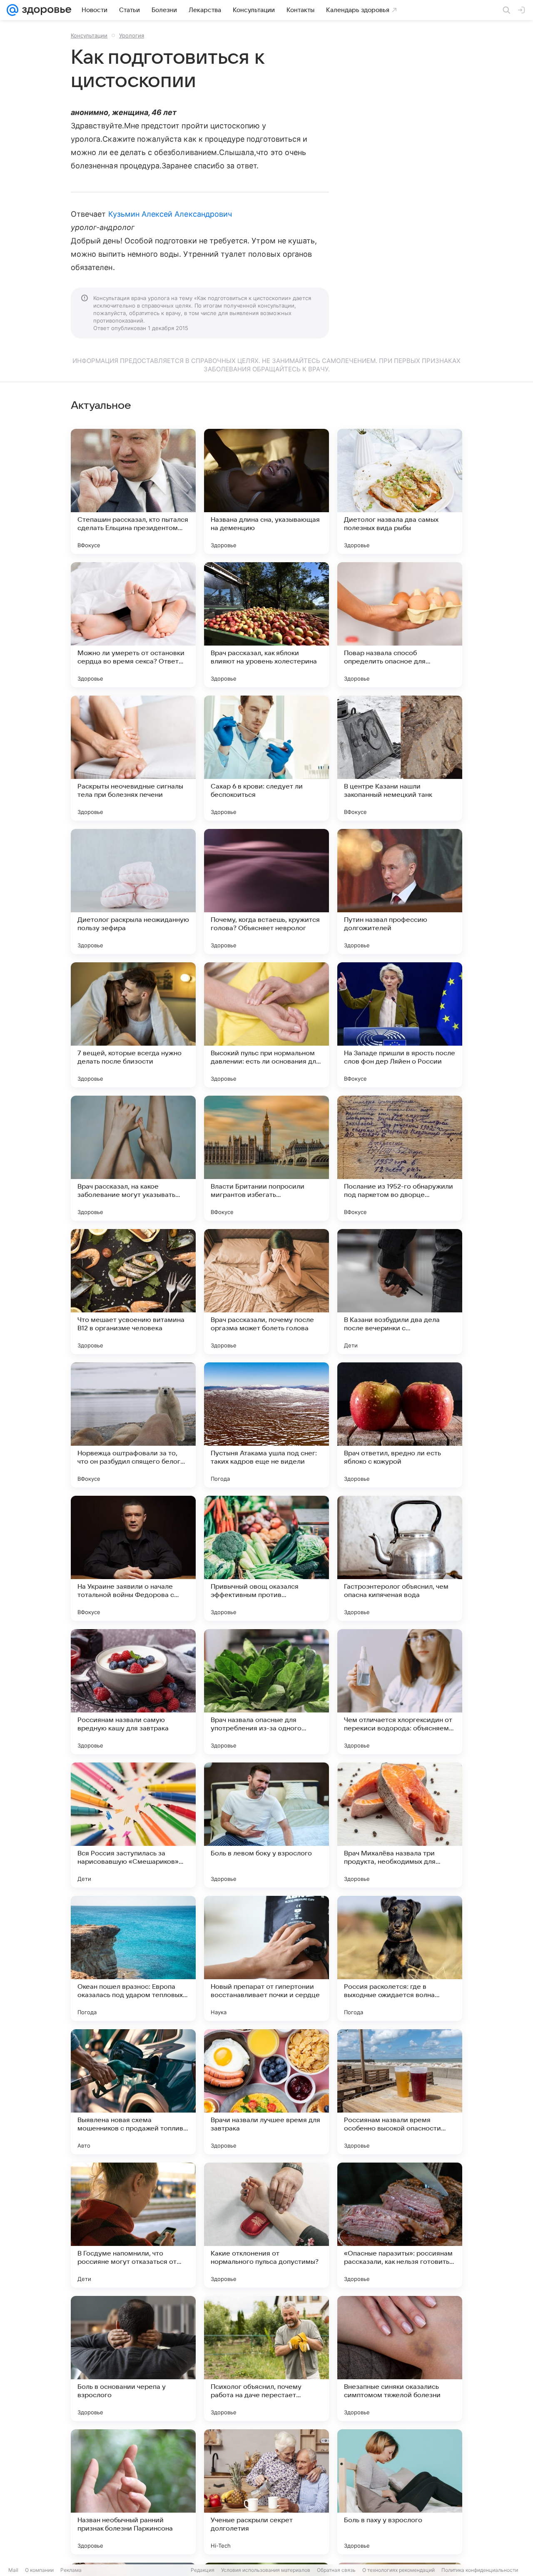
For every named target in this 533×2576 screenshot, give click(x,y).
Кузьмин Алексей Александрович (170, 214)
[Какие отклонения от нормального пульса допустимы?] (266, 2225)
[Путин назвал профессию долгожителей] (400, 891)
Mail (13, 2570)
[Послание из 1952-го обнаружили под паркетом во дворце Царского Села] (400, 1158)
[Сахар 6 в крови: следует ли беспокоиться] (266, 758)
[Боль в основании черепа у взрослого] (133, 2358)
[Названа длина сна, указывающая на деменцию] (266, 491)
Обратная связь (336, 2570)
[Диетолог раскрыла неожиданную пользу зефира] (133, 891)
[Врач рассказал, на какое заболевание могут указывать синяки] (133, 1158)
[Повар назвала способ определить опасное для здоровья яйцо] (400, 625)
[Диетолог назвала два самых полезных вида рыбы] (400, 491)
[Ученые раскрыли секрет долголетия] (266, 2492)
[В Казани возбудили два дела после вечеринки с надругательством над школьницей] (400, 1292)
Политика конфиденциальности (480, 2570)
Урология (132, 35)
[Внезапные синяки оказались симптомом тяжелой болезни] (400, 2358)
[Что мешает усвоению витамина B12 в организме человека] (133, 1292)
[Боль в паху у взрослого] (400, 2492)
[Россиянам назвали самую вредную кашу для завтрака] (133, 1692)
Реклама (71, 2570)
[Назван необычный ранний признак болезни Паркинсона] (133, 2492)
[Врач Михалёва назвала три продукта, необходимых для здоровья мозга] (400, 1825)
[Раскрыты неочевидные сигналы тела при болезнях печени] (133, 758)
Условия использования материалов (266, 2570)
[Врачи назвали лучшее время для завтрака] (266, 2092)
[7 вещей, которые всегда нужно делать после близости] (133, 1025)
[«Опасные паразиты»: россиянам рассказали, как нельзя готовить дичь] (400, 2225)
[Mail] (12, 10)
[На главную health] (45, 10)
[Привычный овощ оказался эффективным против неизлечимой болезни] (266, 1558)
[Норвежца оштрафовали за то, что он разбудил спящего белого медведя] (133, 1425)
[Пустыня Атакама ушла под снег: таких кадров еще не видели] (266, 1425)
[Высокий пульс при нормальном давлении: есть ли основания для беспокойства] (266, 1025)
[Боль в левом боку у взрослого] (266, 1825)
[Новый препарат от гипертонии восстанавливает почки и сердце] (266, 1958)
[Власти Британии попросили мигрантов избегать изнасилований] (266, 1158)
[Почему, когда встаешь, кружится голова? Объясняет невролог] (266, 891)
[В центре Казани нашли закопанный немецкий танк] (400, 758)
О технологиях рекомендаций (399, 2570)
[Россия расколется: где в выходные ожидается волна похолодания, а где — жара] (400, 1958)
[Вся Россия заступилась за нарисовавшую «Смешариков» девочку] (133, 1825)
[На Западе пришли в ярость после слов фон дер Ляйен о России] (400, 1025)
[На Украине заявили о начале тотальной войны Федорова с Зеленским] (133, 1558)
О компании (39, 2570)
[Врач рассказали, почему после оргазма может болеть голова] (266, 1292)
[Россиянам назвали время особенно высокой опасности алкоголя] (400, 2092)
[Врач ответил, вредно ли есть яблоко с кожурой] (400, 1425)
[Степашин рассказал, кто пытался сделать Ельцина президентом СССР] (133, 491)
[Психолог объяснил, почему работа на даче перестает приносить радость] (266, 2358)
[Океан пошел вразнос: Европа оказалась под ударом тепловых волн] (133, 1958)
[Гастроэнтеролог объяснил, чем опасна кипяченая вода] (400, 1558)
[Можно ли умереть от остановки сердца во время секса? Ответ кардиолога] (133, 625)
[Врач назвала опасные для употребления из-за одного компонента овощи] (266, 1692)
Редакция (203, 2570)
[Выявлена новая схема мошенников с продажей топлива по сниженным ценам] (133, 2092)
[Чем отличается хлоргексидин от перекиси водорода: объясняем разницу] (400, 1692)
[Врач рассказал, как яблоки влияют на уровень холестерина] (266, 625)
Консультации (89, 35)
